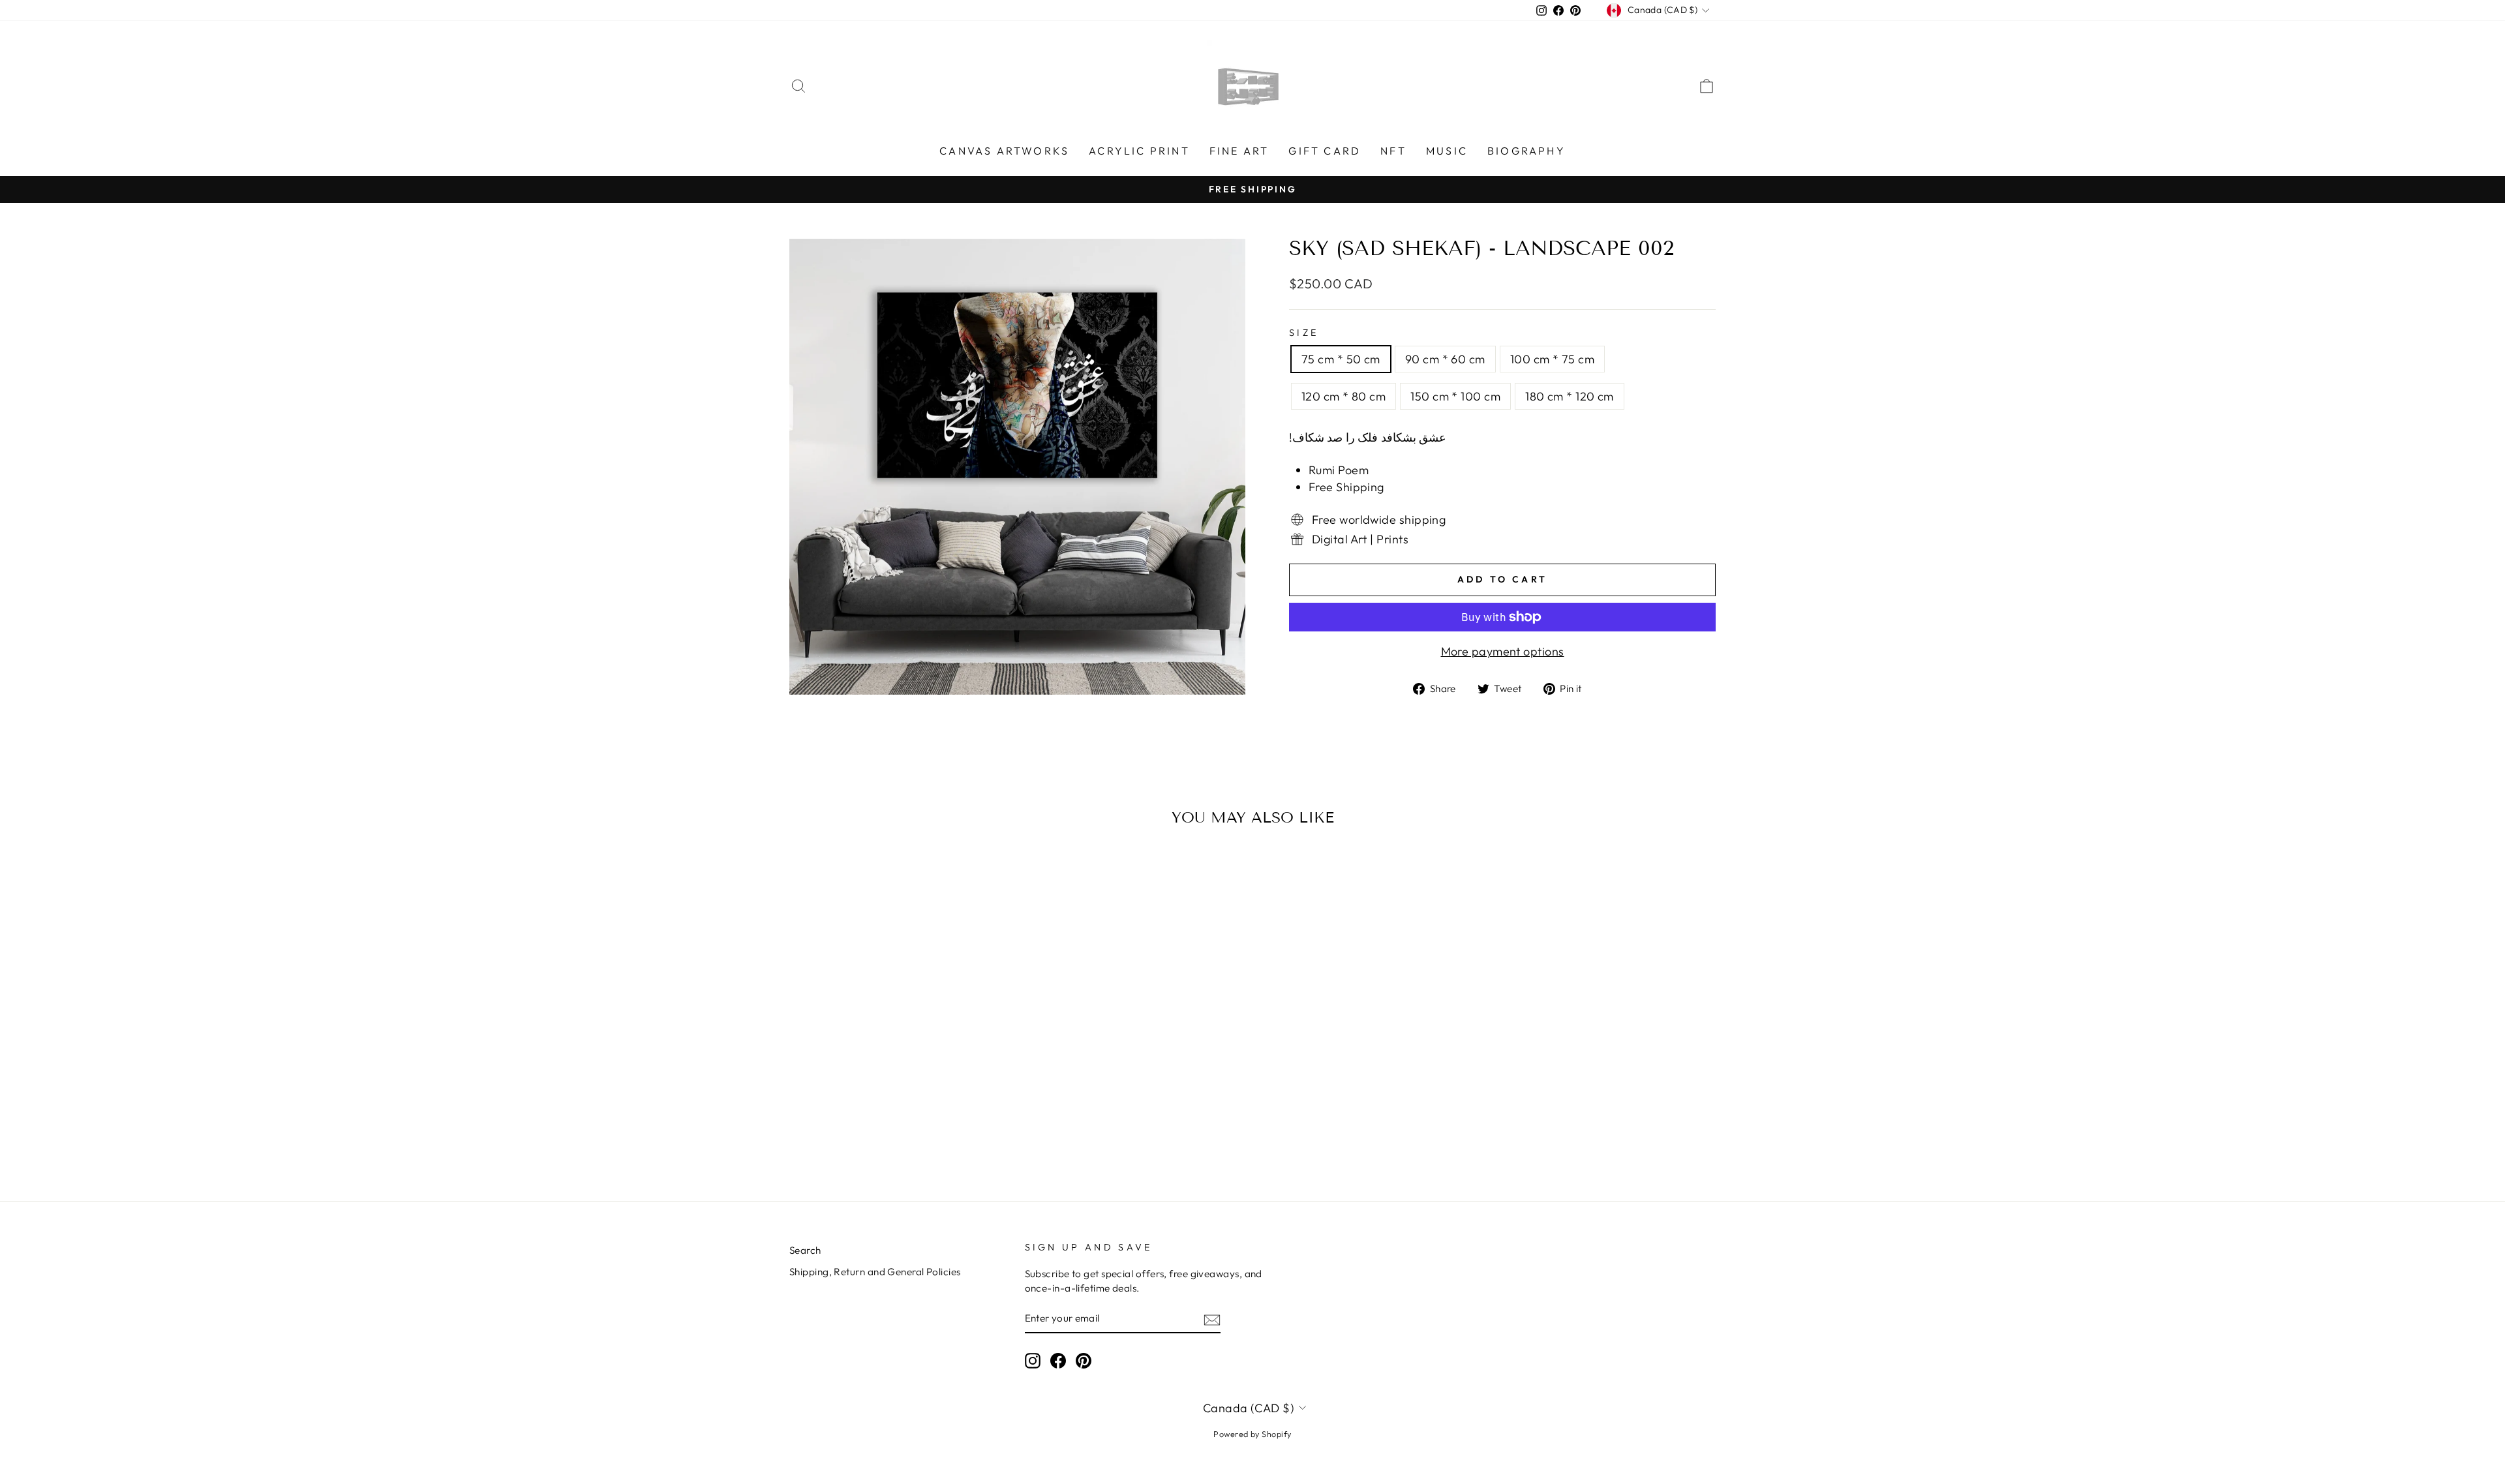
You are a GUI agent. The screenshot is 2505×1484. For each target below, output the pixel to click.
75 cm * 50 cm (1341, 359)
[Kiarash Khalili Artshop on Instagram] (1033, 1361)
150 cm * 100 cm (1455, 396)
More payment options (1503, 651)
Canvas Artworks (1004, 151)
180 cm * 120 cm (1570, 396)
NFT (1393, 151)
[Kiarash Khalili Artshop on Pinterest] (1084, 1361)
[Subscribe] (1212, 1319)
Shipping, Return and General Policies (875, 1272)
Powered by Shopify (1252, 1434)
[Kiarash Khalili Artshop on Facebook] (1058, 1361)
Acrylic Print (1139, 151)
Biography (1526, 151)
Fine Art (1239, 151)
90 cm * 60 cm (1445, 359)
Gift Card (1325, 151)
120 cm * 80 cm (1344, 396)
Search (805, 1250)
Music (1447, 151)
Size (1304, 333)
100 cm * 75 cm (1552, 359)
